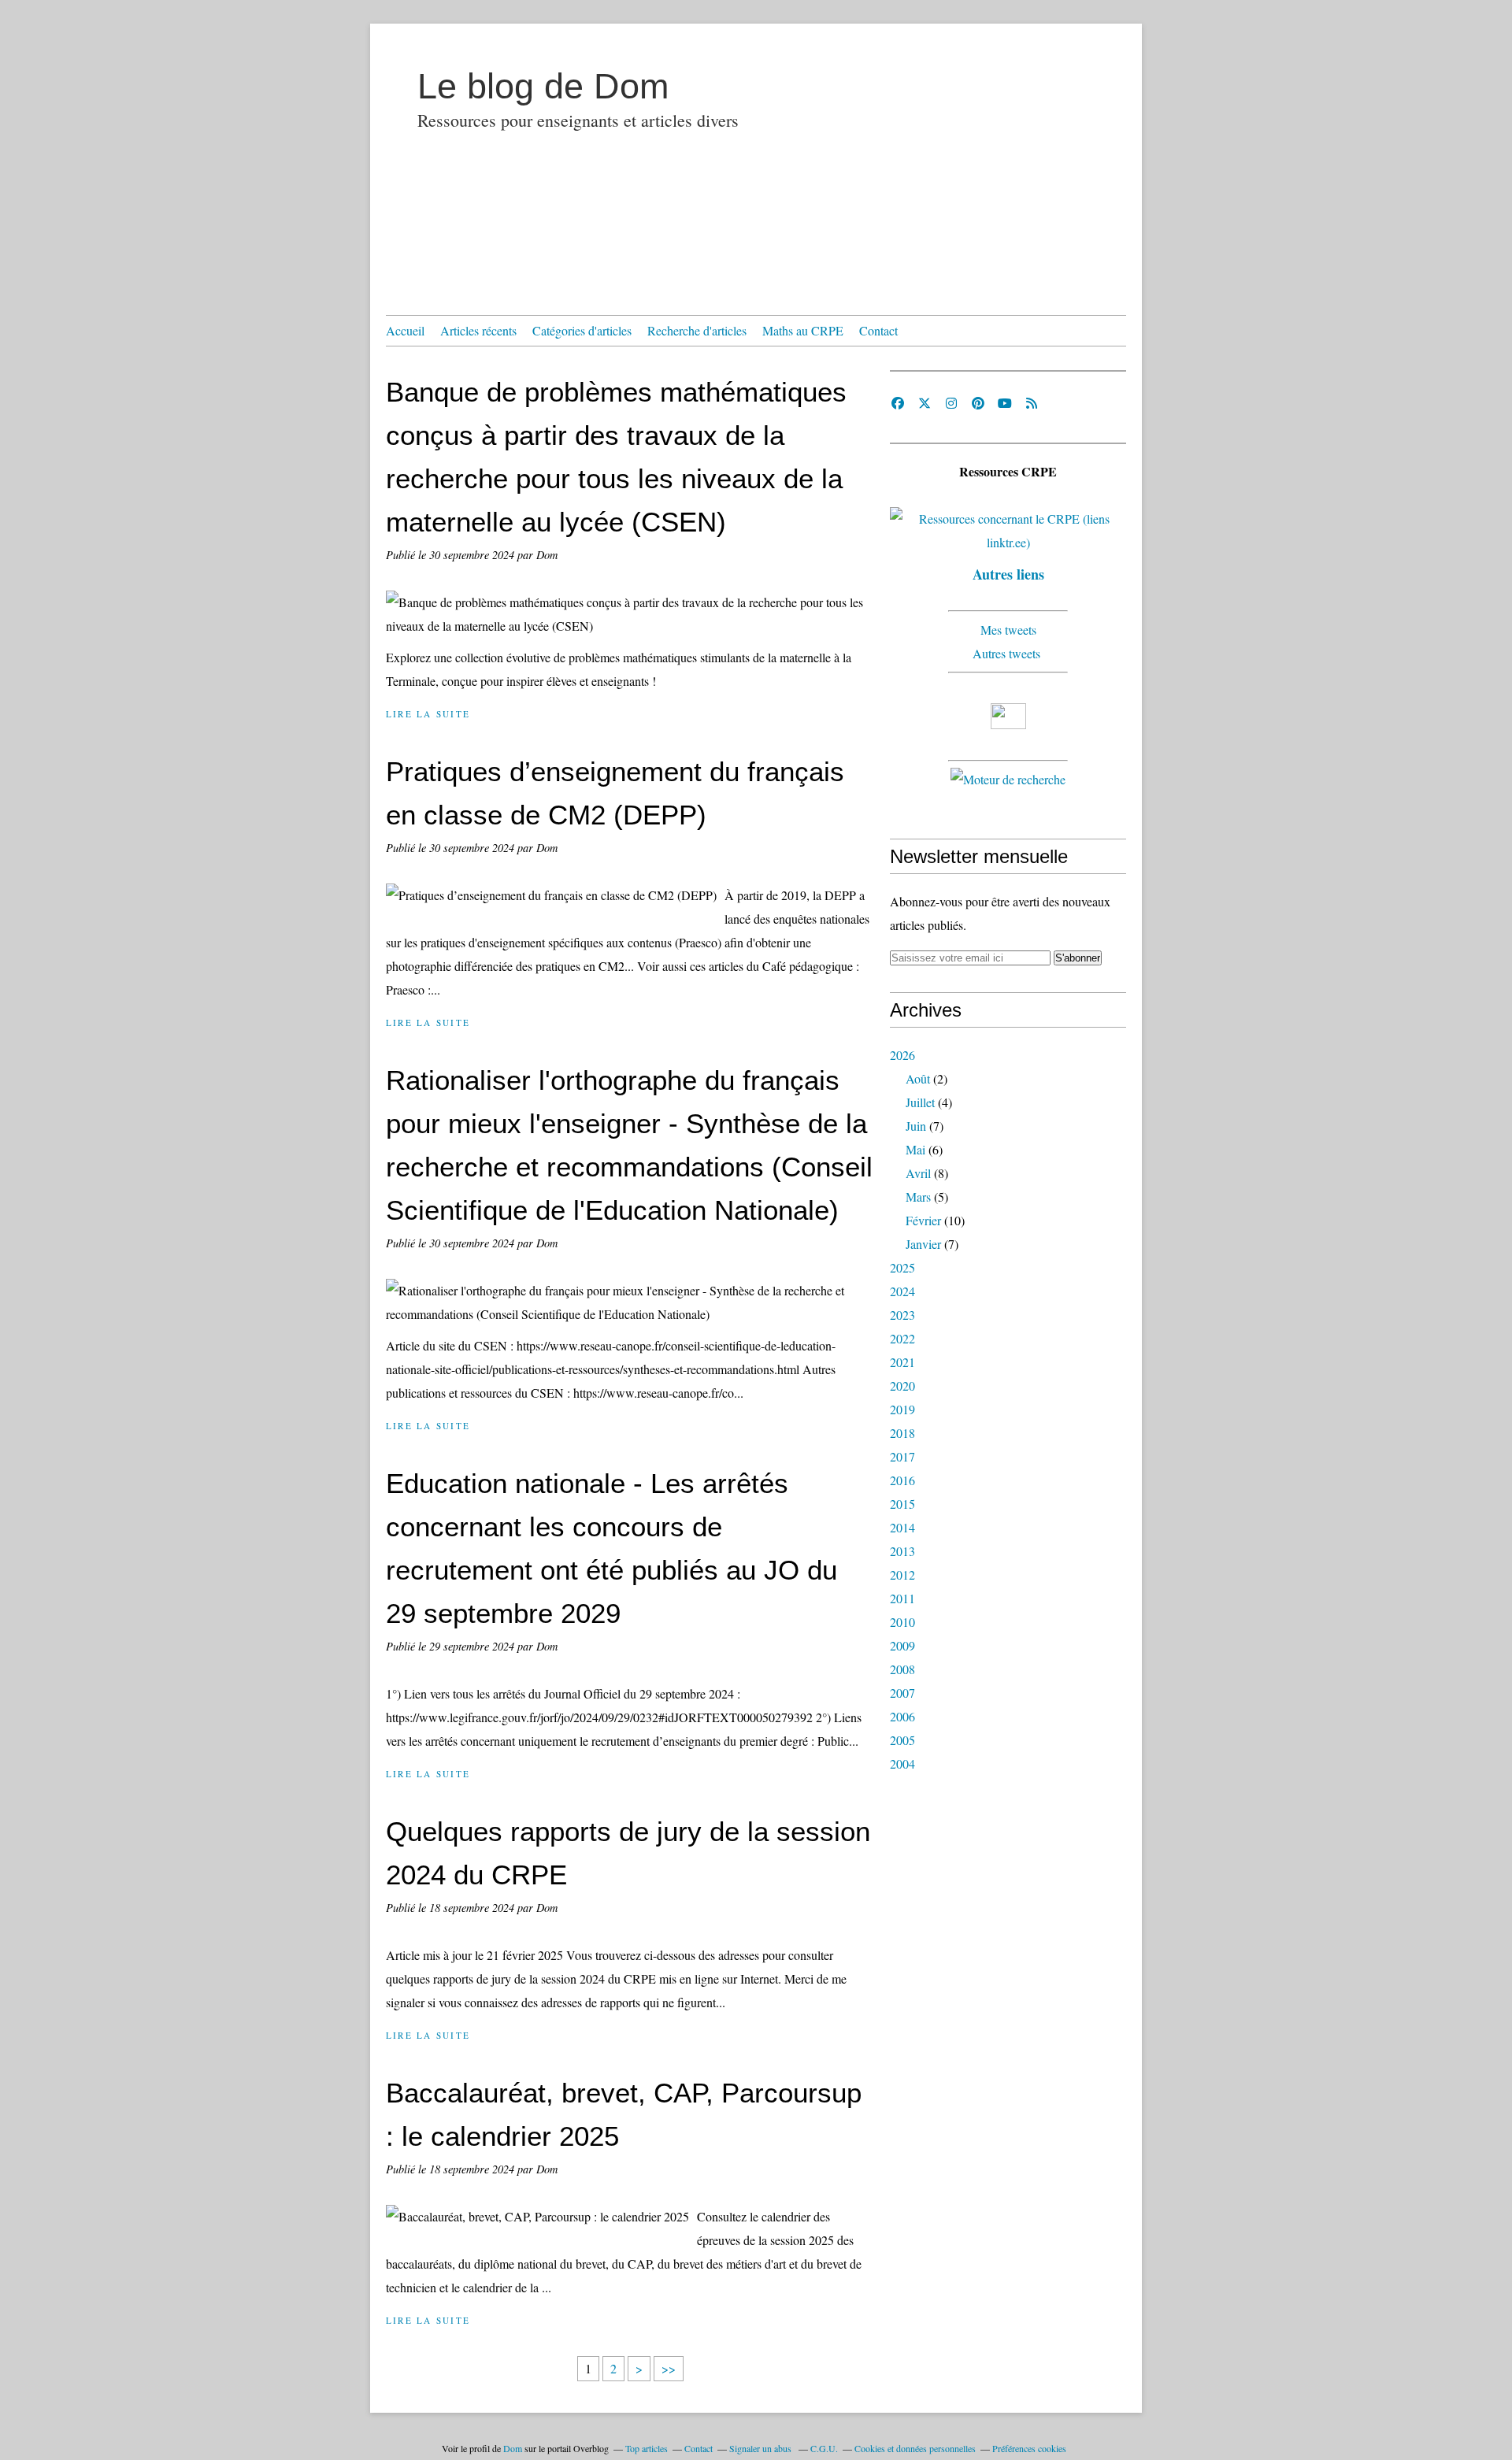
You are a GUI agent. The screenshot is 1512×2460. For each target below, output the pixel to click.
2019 (902, 1409)
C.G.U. (824, 2448)
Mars (918, 1197)
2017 (902, 1456)
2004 (902, 1763)
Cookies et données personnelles (915, 2448)
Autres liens (1008, 574)
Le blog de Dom (543, 86)
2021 (902, 1362)
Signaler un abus (762, 2448)
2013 (902, 1551)
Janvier (923, 1244)
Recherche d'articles (697, 330)
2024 (902, 1291)
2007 (902, 1693)
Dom (513, 2448)
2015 (902, 1504)
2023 (902, 1315)
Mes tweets (1008, 630)
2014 (902, 1527)
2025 (902, 1267)
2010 (902, 1622)
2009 (902, 1645)
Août (918, 1078)
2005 (902, 1740)
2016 (902, 1480)
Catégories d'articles (582, 330)
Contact (878, 330)
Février (923, 1220)
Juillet (920, 1102)
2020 (902, 1386)
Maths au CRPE (803, 330)
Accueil (405, 330)
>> (669, 2368)
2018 (902, 1433)
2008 (902, 1669)
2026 (902, 1055)
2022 (902, 1338)
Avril (918, 1173)
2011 (902, 1598)
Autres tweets (1008, 653)
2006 (902, 1716)
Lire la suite (428, 714)
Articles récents (478, 330)
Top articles (647, 2448)
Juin (916, 1126)
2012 (902, 1575)
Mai (915, 1149)
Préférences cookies (1029, 2448)
